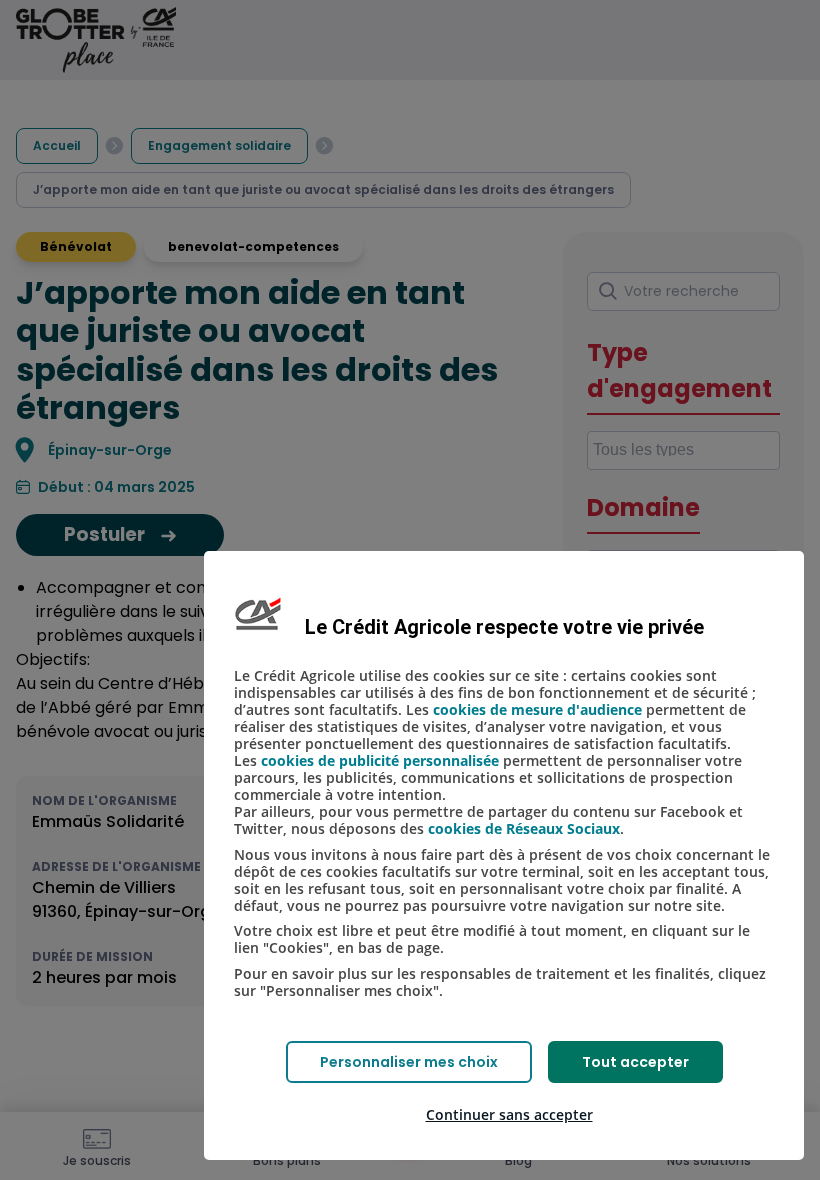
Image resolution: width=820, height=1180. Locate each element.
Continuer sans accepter (509, 1114)
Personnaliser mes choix (409, 1062)
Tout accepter (635, 1062)
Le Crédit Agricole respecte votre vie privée (504, 627)
